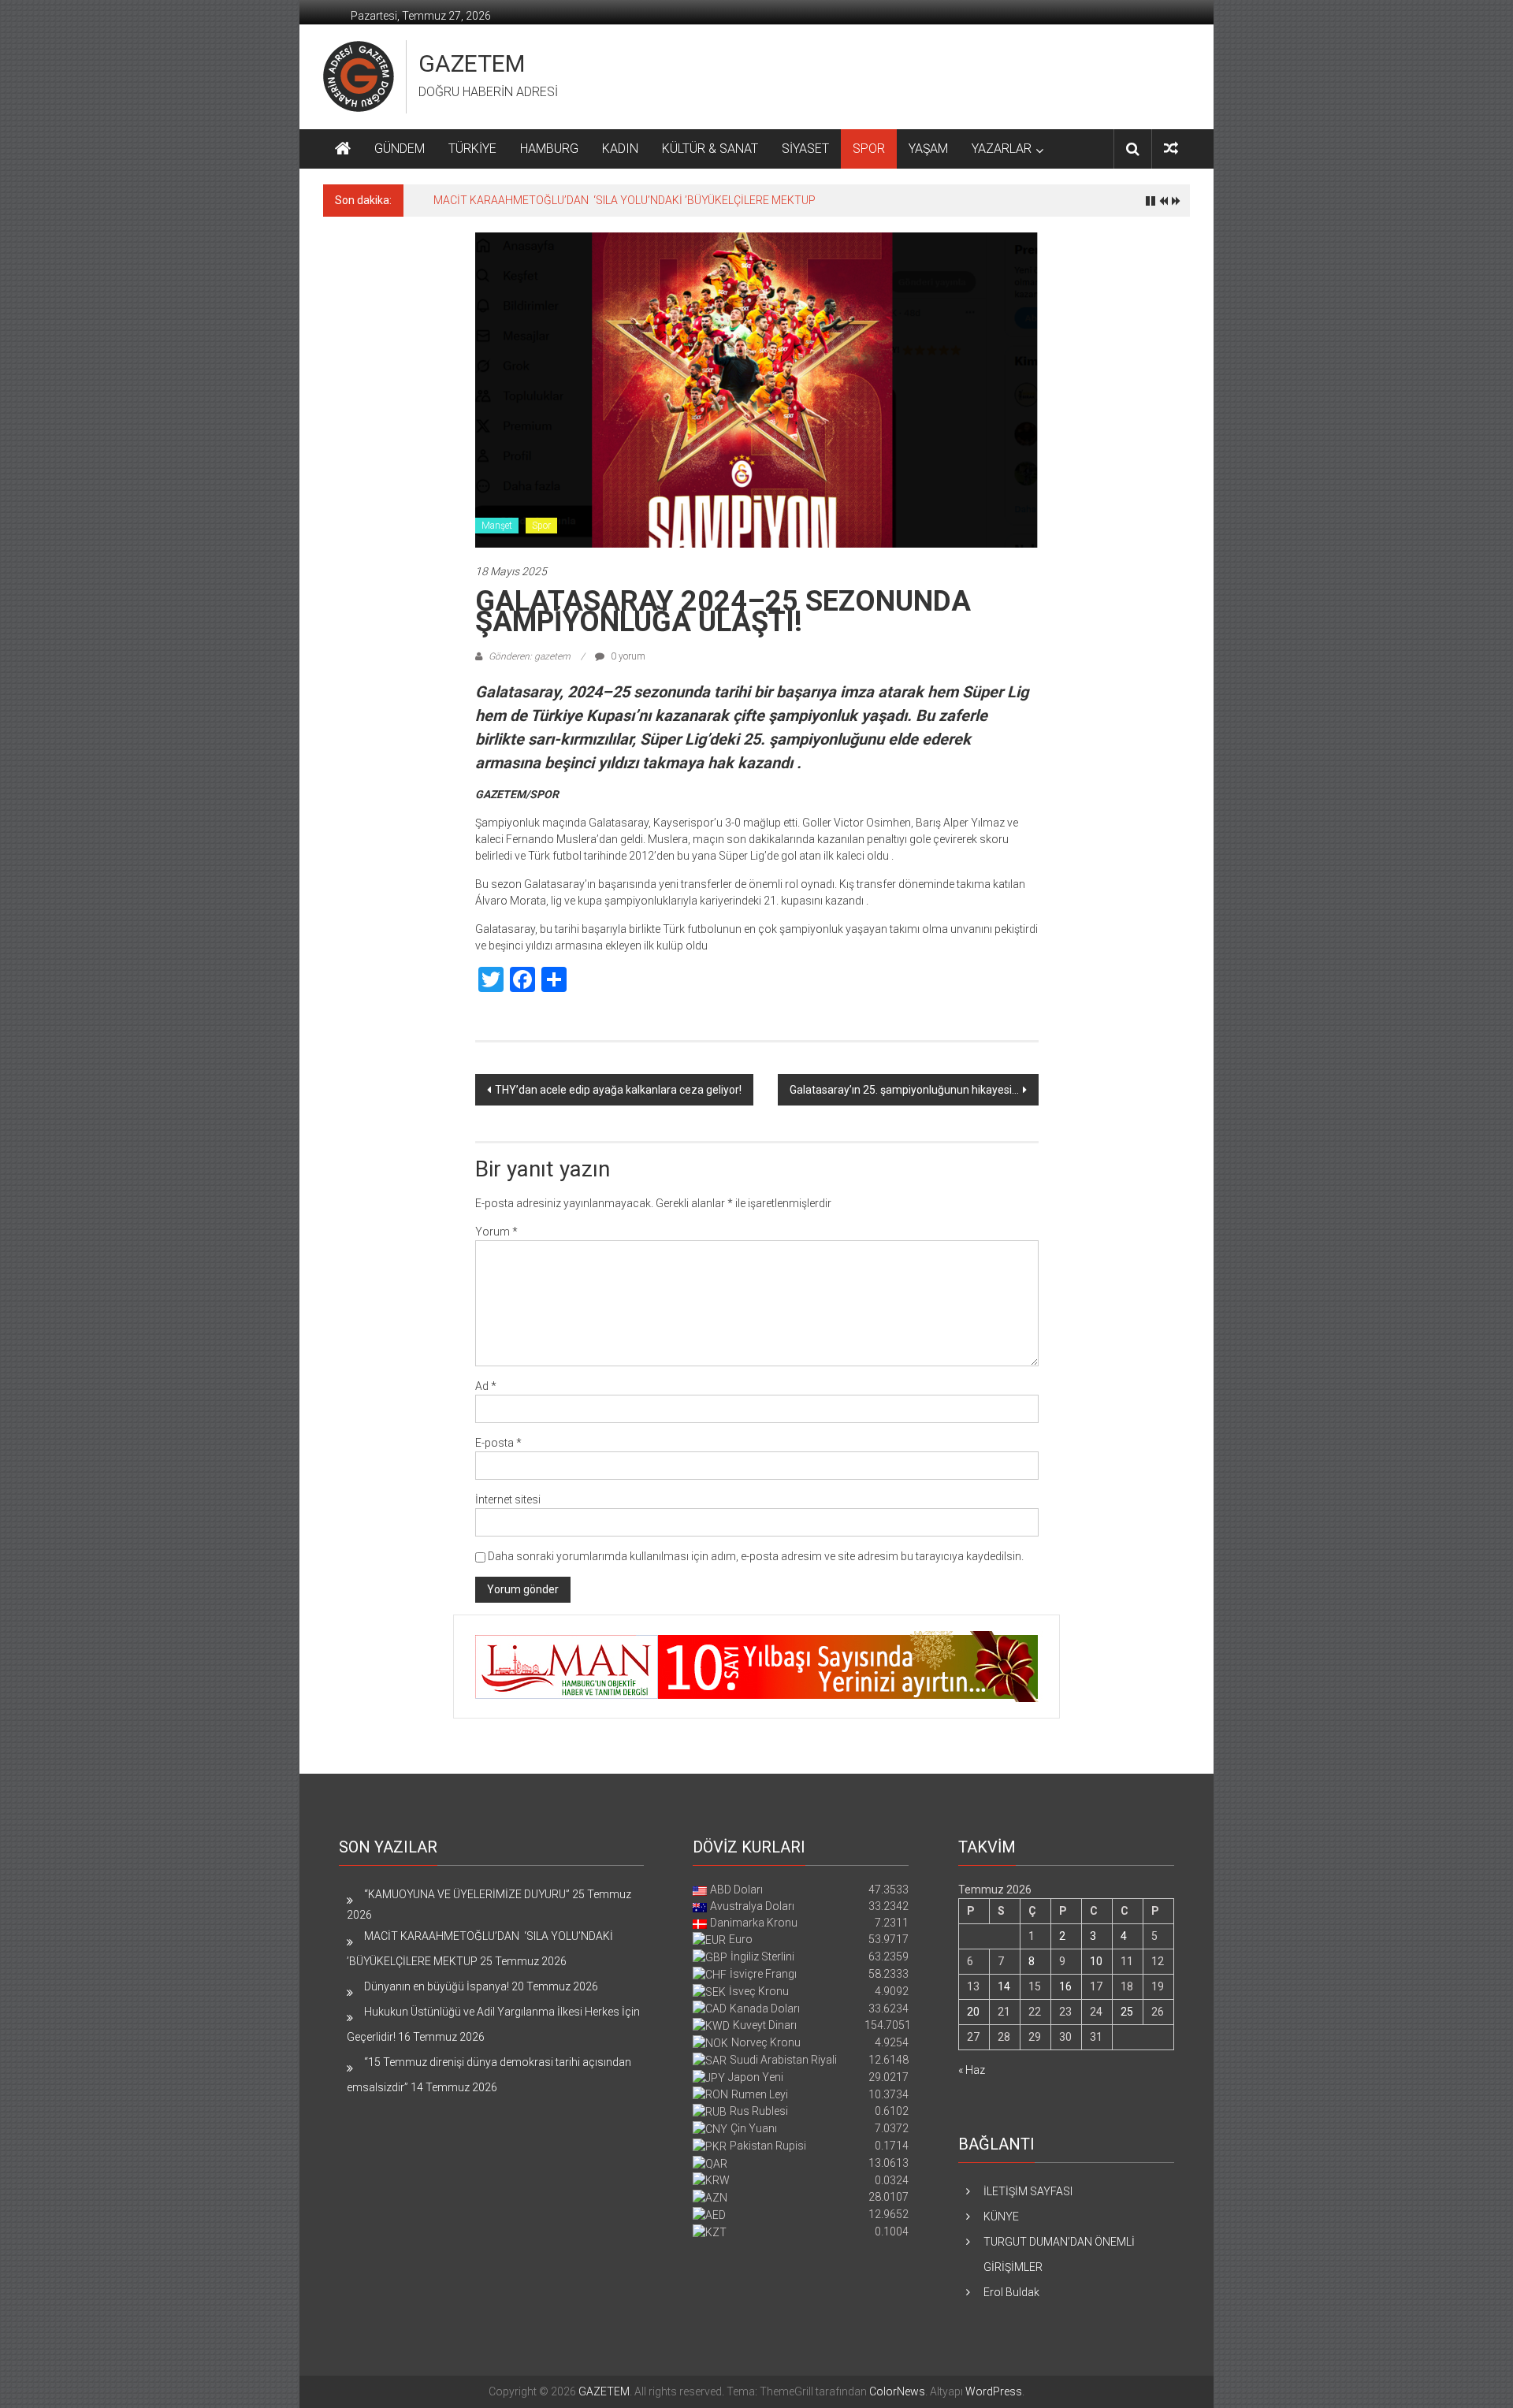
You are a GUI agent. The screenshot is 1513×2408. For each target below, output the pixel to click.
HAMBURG (549, 149)
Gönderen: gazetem (530, 656)
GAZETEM (472, 63)
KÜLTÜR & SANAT (710, 149)
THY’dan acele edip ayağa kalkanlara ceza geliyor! (618, 1090)
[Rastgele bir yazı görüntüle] (1171, 149)
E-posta (498, 1443)
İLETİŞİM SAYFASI (1028, 2191)
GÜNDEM (400, 149)
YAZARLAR (1002, 149)
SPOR (869, 149)
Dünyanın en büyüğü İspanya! (437, 1986)
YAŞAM (928, 149)
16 (1065, 1986)
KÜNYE (1001, 2217)
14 (1004, 1986)
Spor (541, 526)
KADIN (620, 149)
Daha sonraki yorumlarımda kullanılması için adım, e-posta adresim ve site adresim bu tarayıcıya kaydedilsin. (756, 1556)
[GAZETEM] (343, 149)
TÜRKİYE (472, 149)
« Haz (972, 2070)
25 (1127, 2012)
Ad (486, 1386)
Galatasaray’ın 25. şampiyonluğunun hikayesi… (904, 1090)
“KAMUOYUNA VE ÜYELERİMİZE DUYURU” (467, 1894)
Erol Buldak (1011, 2292)
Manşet (497, 526)
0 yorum (627, 656)
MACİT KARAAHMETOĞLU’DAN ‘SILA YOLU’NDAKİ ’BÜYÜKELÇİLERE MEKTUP (625, 200)
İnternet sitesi (508, 1499)
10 (1096, 1961)
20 (973, 2012)
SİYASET (805, 149)
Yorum (496, 1232)
